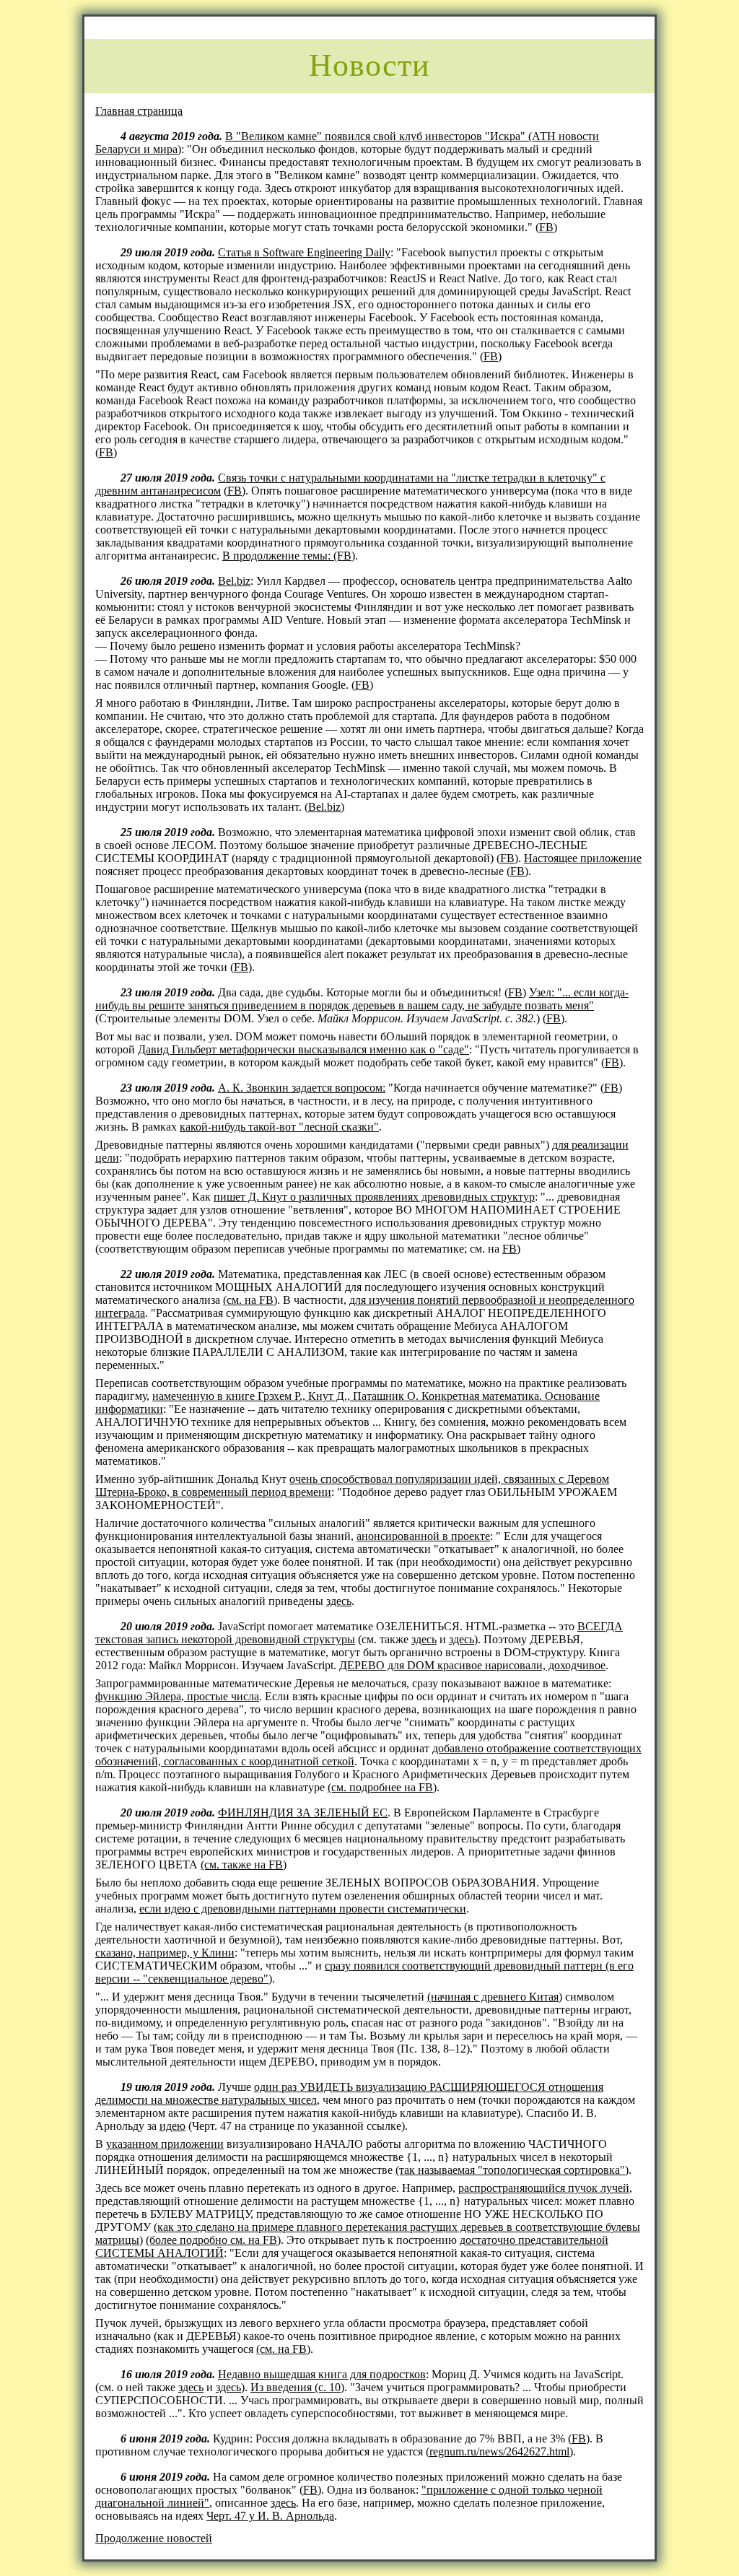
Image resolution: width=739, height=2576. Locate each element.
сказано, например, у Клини (165, 1953)
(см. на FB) (250, 1300)
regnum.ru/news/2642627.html (499, 2451)
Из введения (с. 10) (297, 2387)
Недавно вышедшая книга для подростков (322, 2374)
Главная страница (139, 111)
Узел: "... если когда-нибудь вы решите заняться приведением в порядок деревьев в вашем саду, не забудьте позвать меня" (362, 999)
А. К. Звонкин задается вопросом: (302, 1088)
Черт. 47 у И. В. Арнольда (270, 2516)
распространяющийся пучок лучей (544, 2188)
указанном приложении (165, 2144)
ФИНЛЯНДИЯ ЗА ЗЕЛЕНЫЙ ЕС (303, 1813)
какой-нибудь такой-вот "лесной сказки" (279, 1127)
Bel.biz (234, 581)
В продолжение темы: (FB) (289, 556)
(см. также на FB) (244, 1864)
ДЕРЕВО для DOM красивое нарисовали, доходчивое (472, 1665)
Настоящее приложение (583, 858)
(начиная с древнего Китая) (495, 1997)
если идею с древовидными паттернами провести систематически (303, 1909)
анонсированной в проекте (423, 1536)
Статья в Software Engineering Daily (304, 252)
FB (546, 227)
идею (172, 2126)
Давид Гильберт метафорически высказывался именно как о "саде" (303, 1049)
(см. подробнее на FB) (382, 1787)
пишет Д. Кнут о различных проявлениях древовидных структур (374, 1197)
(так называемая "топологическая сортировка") (512, 2170)
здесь (339, 1601)
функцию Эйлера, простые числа (177, 1696)
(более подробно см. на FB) (213, 2240)
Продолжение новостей (154, 2538)
